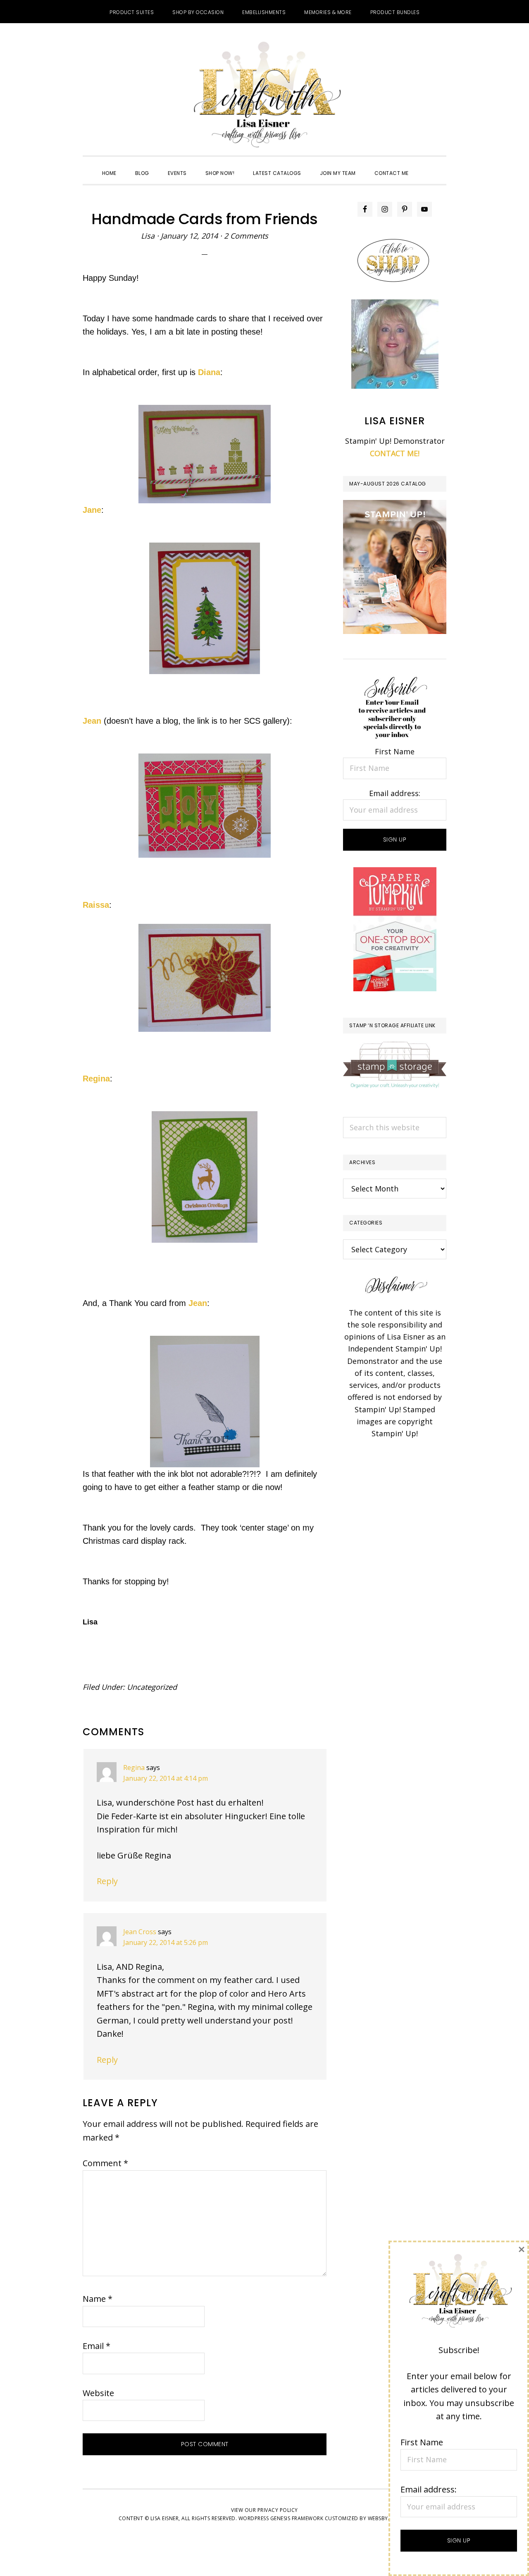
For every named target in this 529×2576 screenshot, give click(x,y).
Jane (92, 510)
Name (98, 2299)
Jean (92, 721)
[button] (427, 166)
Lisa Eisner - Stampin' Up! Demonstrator (264, 96)
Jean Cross (140, 1932)
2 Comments (246, 236)
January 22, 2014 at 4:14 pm (166, 1778)
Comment (105, 2163)
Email (97, 2346)
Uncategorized (152, 1687)
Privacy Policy (278, 2510)
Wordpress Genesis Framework (281, 2518)
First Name (395, 751)
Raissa (96, 905)
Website (98, 2393)
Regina (96, 1079)
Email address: (395, 793)
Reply (107, 1881)
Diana (209, 372)
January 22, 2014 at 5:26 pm (166, 1942)
